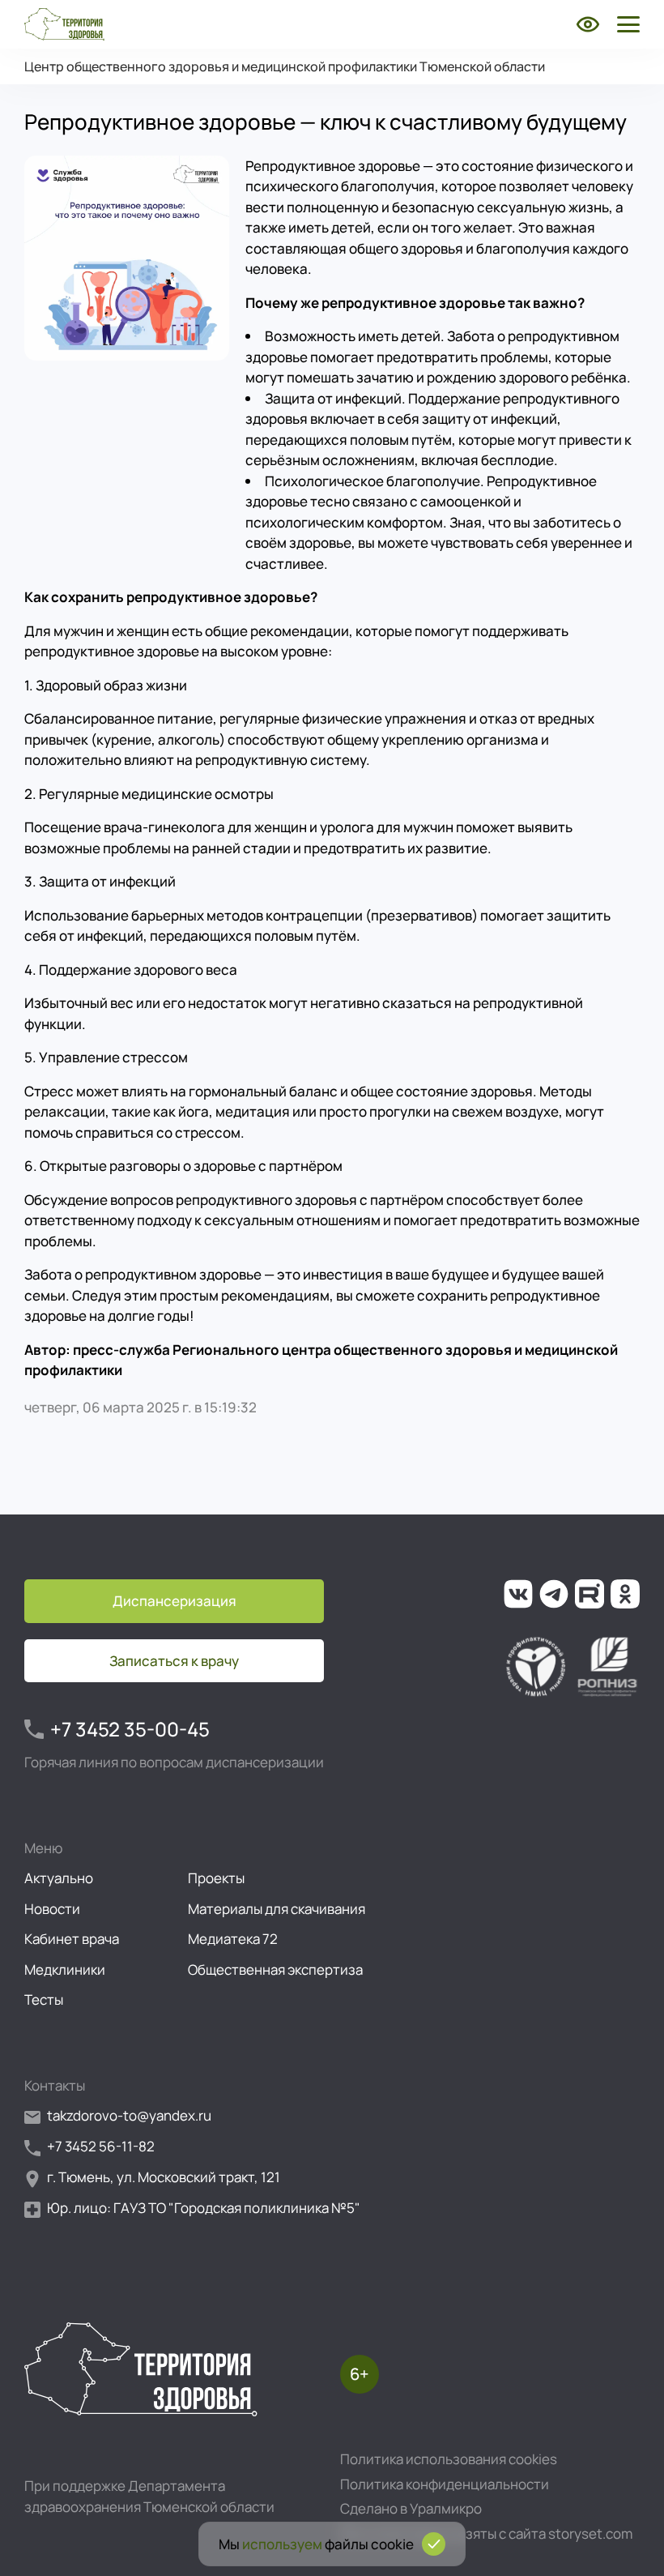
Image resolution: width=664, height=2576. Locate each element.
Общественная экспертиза (275, 1969)
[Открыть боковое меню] (625, 24)
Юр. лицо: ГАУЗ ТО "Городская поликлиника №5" (204, 2208)
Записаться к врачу (174, 1661)
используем (282, 2544)
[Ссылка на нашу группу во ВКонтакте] (518, 1594)
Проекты (216, 1878)
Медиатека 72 (233, 1939)
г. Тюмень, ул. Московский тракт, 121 (164, 2177)
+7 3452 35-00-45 (130, 1729)
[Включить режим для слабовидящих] (588, 24)
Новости (52, 1909)
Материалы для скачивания (277, 1909)
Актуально (59, 1878)
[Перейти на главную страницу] (64, 24)
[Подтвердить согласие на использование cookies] (434, 2544)
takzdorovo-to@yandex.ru (129, 2115)
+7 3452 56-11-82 (101, 2146)
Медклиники (65, 1969)
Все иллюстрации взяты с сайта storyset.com (486, 2533)
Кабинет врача (72, 1939)
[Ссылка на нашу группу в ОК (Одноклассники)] (625, 1594)
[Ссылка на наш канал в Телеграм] (554, 1594)
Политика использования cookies (449, 2459)
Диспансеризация (175, 1601)
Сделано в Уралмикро (411, 2508)
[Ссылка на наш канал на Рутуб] (590, 1594)
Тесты (44, 1999)
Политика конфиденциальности (445, 2484)
